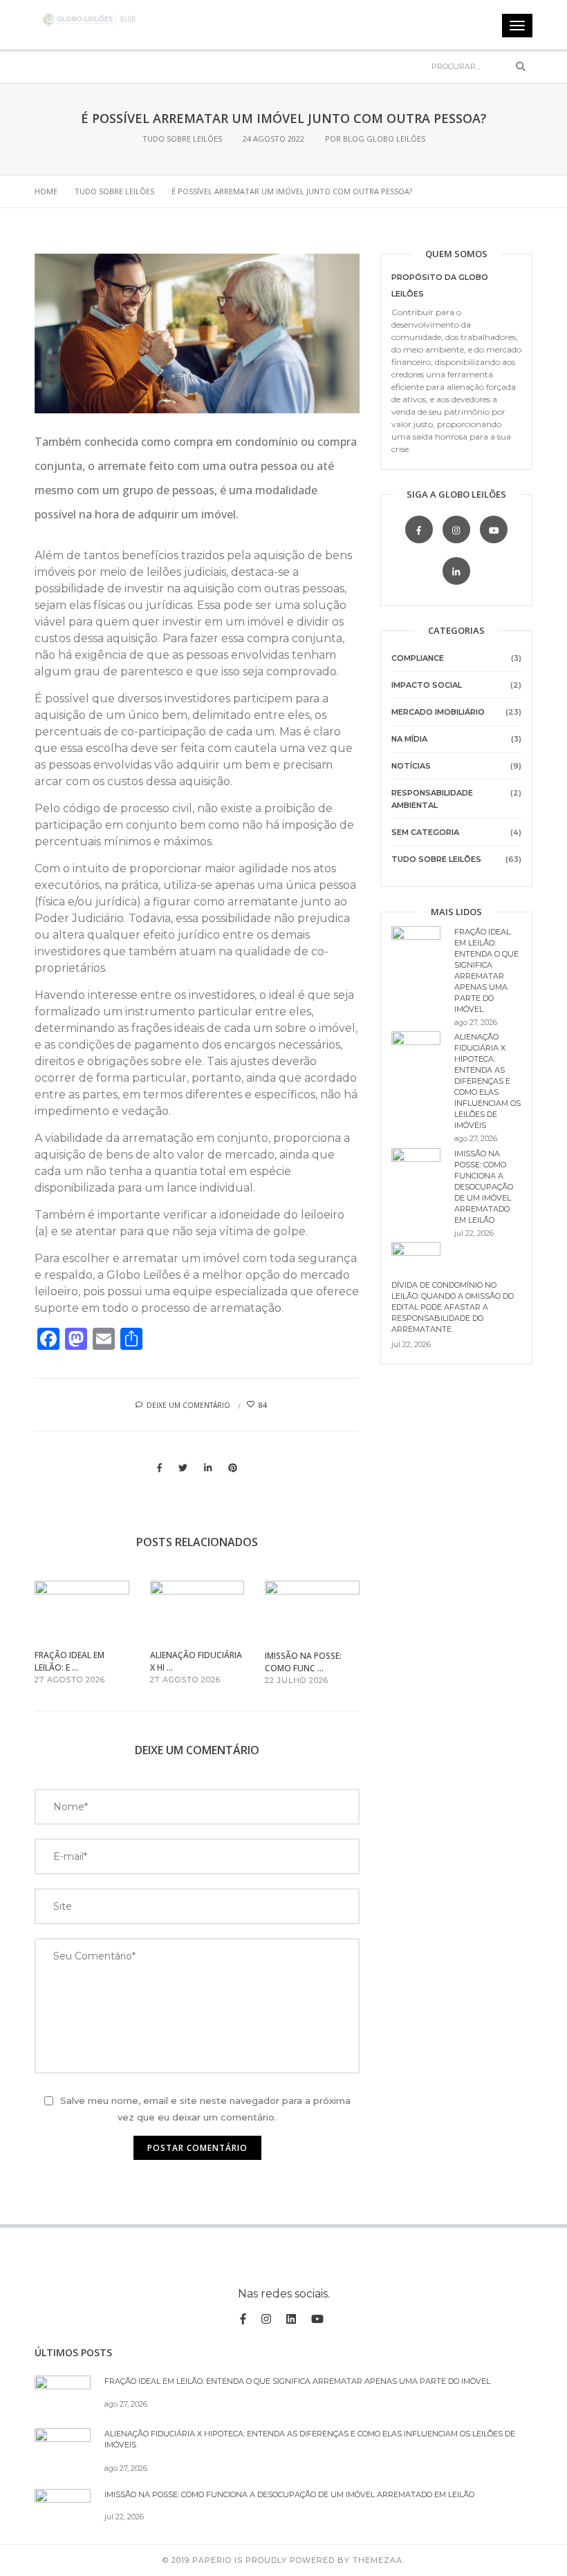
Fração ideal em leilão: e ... (69, 1661)
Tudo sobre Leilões (182, 139)
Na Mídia (409, 739)
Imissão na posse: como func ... (303, 1662)
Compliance (418, 658)
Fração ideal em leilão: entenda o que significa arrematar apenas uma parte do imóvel (297, 2381)
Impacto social (427, 685)
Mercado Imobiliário (438, 712)
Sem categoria (425, 832)
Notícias (411, 766)
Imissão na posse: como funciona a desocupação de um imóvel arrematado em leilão (484, 1187)
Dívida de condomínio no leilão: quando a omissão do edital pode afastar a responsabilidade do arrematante (453, 1307)
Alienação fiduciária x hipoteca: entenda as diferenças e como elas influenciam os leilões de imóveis (487, 1081)
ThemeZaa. (379, 2560)
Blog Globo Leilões (384, 139)
